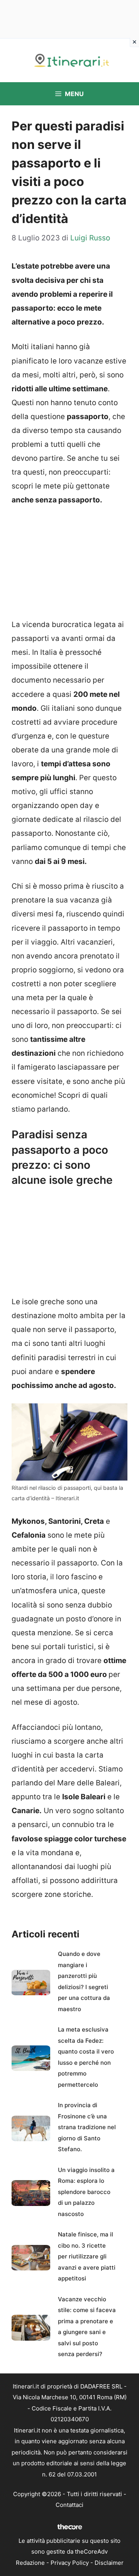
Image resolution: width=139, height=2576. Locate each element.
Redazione (30, 2563)
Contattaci (69, 2505)
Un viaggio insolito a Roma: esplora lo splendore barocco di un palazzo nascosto (86, 2192)
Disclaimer (109, 2563)
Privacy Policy (70, 2563)
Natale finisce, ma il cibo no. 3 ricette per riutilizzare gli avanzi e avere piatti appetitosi (87, 2256)
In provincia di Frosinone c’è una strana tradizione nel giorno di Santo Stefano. (87, 2127)
